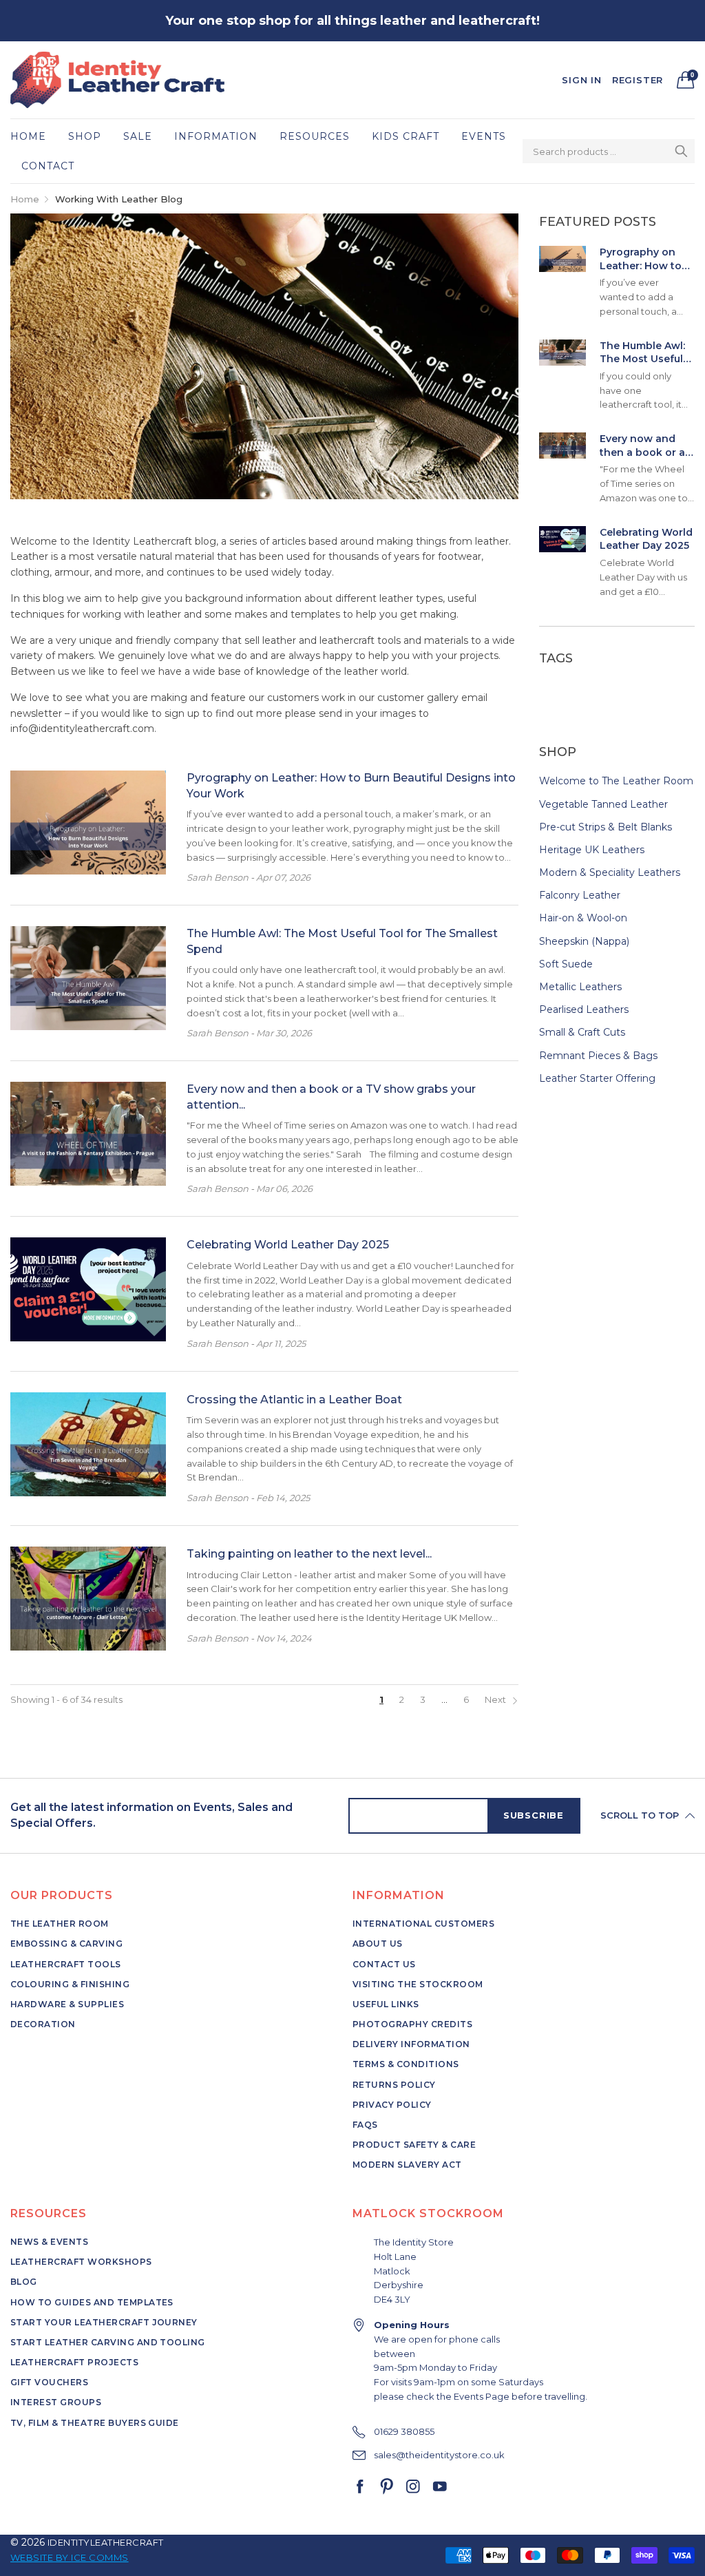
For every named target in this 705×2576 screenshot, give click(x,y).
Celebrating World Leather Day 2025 (288, 1245)
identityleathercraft (106, 2542)
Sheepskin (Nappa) (584, 941)
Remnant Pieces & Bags (598, 1056)
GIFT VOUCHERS (49, 2382)
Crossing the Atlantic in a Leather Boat (294, 1400)
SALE (138, 136)
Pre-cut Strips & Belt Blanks (606, 827)
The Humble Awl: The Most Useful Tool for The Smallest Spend (642, 353)
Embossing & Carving (66, 1944)
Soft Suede (566, 964)
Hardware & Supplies (67, 2004)
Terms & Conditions (406, 2064)
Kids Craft (406, 136)
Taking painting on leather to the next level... (309, 1554)
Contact (48, 166)
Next (496, 1699)
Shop (85, 136)
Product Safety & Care (414, 2145)
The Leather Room (60, 1924)
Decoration (43, 2024)
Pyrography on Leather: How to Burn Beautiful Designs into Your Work (645, 259)
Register (638, 80)
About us (378, 1944)
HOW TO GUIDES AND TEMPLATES (92, 2302)
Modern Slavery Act (407, 2165)
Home (28, 136)
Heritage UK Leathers (592, 850)
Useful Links (386, 2004)
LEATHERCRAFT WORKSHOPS (81, 2262)
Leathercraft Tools (66, 1964)
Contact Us (384, 1964)
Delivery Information (411, 2044)
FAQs (365, 2125)
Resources (315, 136)
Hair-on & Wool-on (583, 918)
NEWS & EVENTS (49, 2242)
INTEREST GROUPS (56, 2402)
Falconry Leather (580, 895)
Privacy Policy (392, 2105)
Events (484, 136)
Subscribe (534, 1815)
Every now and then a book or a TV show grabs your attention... (642, 446)
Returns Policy (394, 2085)
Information (216, 136)
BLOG (24, 2282)
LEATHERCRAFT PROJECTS (74, 2362)
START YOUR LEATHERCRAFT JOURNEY (104, 2322)
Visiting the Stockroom (418, 1984)
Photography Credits (412, 2024)
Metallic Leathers (580, 987)
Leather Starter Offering (597, 1078)
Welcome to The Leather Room (616, 782)
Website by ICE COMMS (70, 2557)
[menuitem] (34, 136)
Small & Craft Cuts (582, 1032)
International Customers (423, 1924)
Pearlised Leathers (584, 1009)
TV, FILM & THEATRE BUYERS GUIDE (95, 2423)
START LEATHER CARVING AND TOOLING (108, 2342)
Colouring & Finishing (70, 1984)
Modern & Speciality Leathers (610, 872)
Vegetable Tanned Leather (603, 804)
